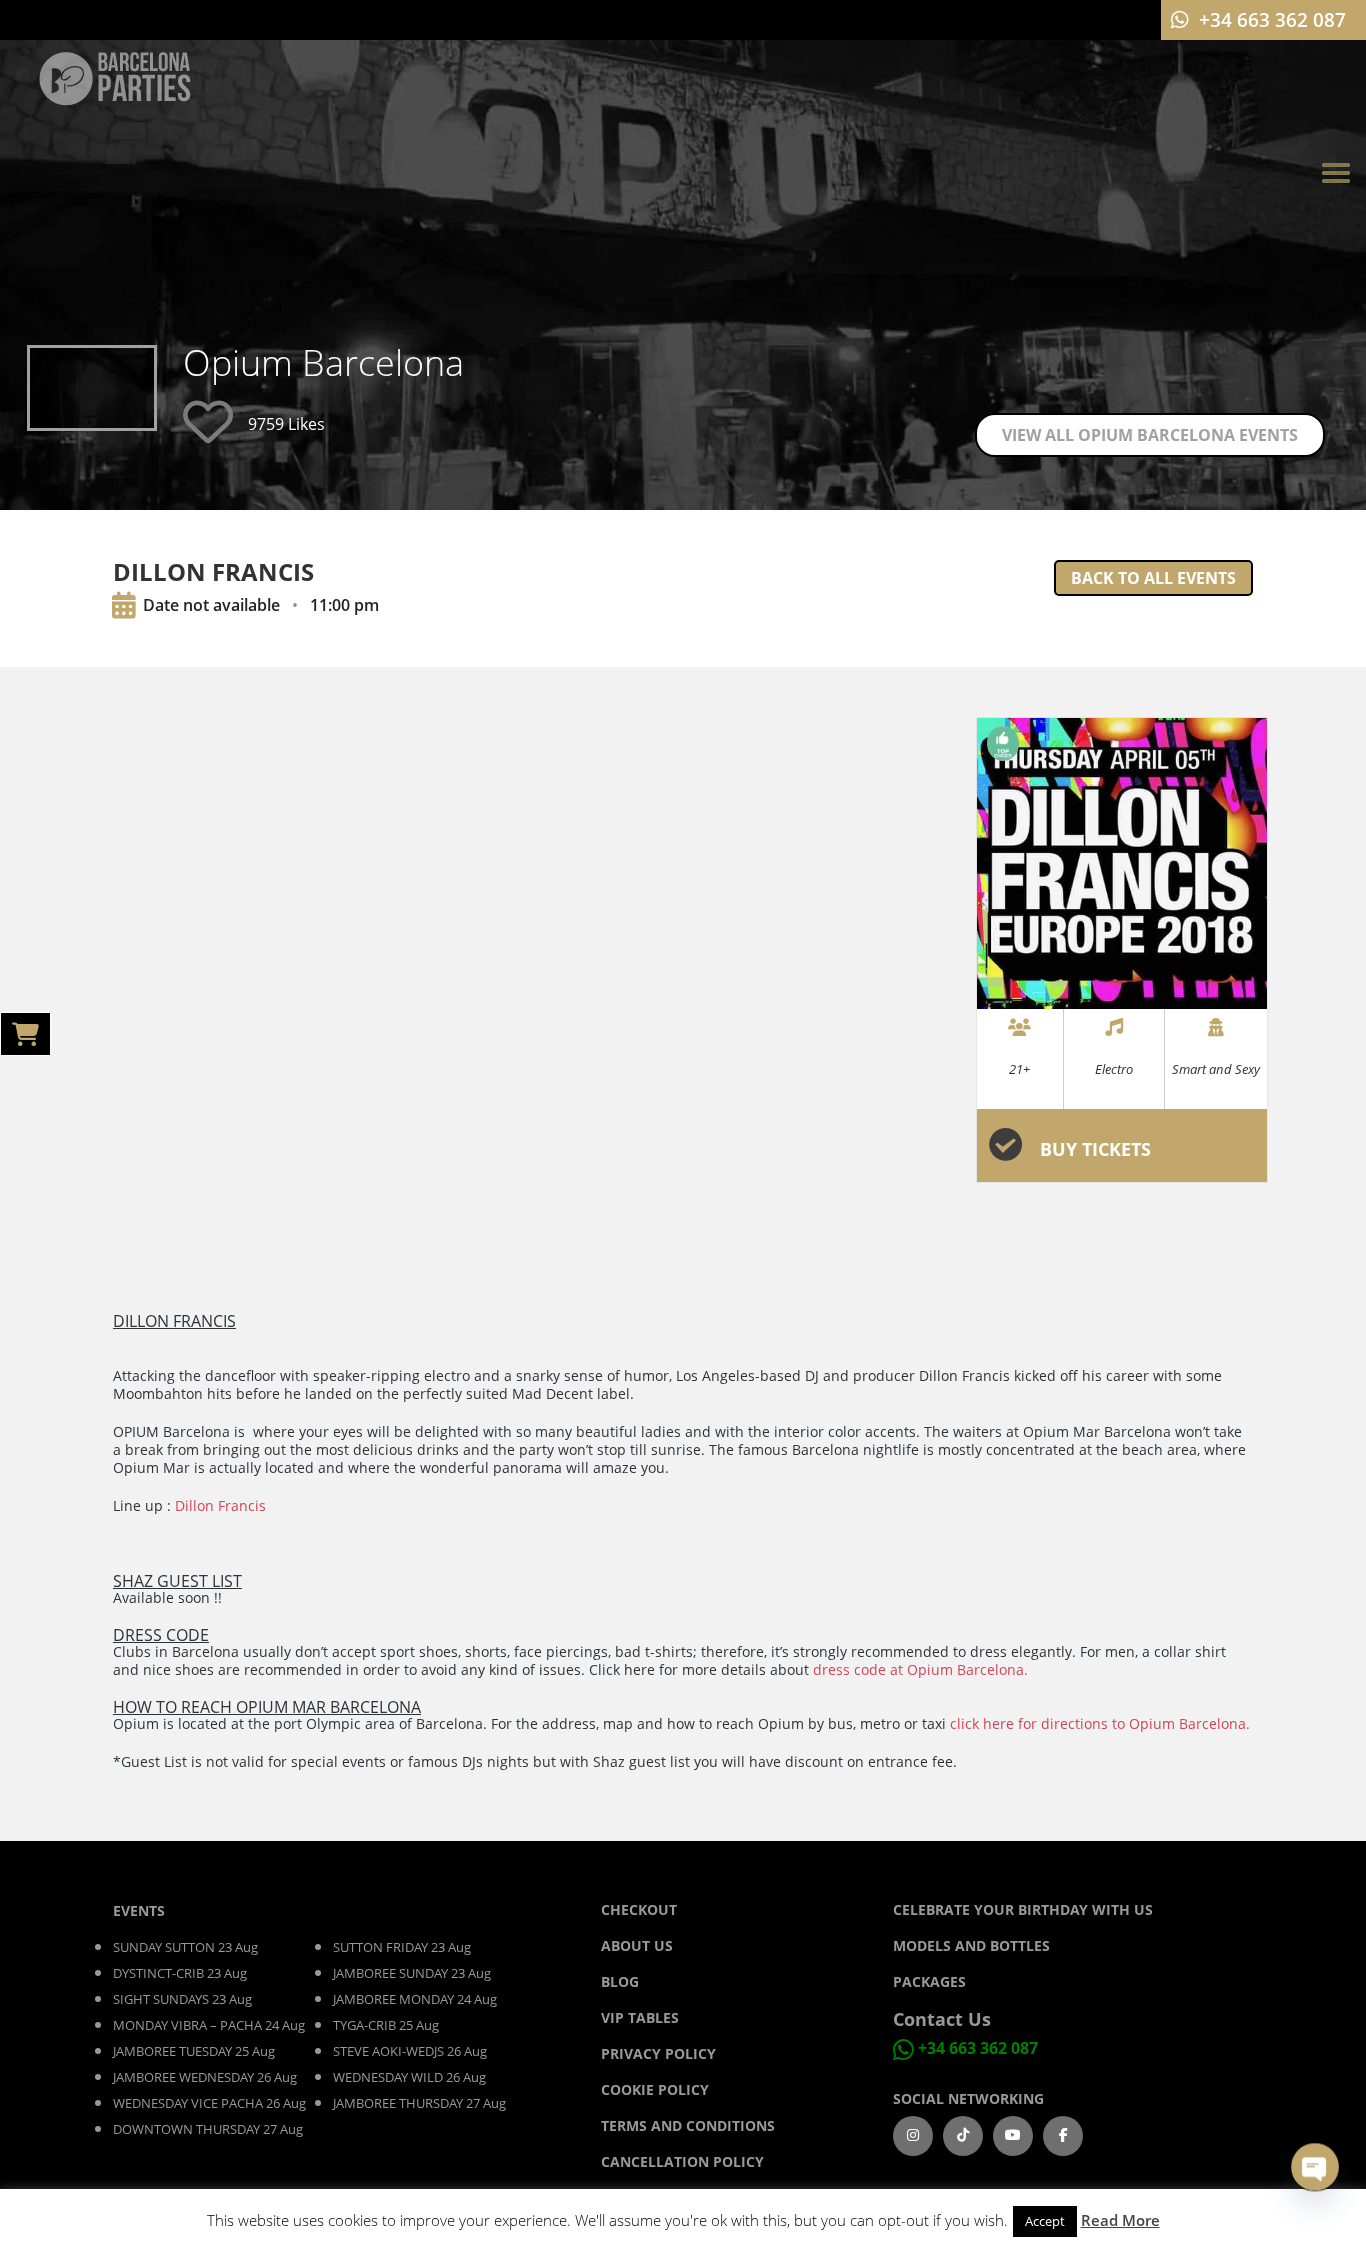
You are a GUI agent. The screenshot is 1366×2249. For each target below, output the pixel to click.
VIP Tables (640, 2017)
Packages (929, 1981)
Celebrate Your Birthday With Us (1023, 1909)
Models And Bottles (971, 1945)
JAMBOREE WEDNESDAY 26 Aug (205, 2077)
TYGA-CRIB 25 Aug (386, 2025)
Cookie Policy (655, 2089)
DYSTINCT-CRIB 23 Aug (180, 1973)
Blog (622, 1981)
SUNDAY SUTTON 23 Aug (185, 1947)
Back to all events (1153, 578)
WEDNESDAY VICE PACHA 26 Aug (209, 2103)
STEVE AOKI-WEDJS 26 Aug (410, 2051)
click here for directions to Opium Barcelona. (1100, 1723)
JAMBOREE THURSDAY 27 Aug (419, 2103)
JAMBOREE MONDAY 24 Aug (415, 1999)
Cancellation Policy (682, 2161)
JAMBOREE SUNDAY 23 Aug (412, 1973)
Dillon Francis (220, 1505)
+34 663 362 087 (978, 2048)
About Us (637, 1945)
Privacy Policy (658, 2053)
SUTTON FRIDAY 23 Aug (402, 1947)
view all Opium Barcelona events (1150, 435)
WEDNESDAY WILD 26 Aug (409, 2077)
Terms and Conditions (688, 2125)
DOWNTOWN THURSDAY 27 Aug (208, 2129)
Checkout (639, 1909)
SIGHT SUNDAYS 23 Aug (182, 1999)
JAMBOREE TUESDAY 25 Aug (194, 2051)
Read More (1120, 2220)
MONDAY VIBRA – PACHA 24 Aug (209, 2025)
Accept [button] (1045, 2221)
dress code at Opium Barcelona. (920, 1669)
